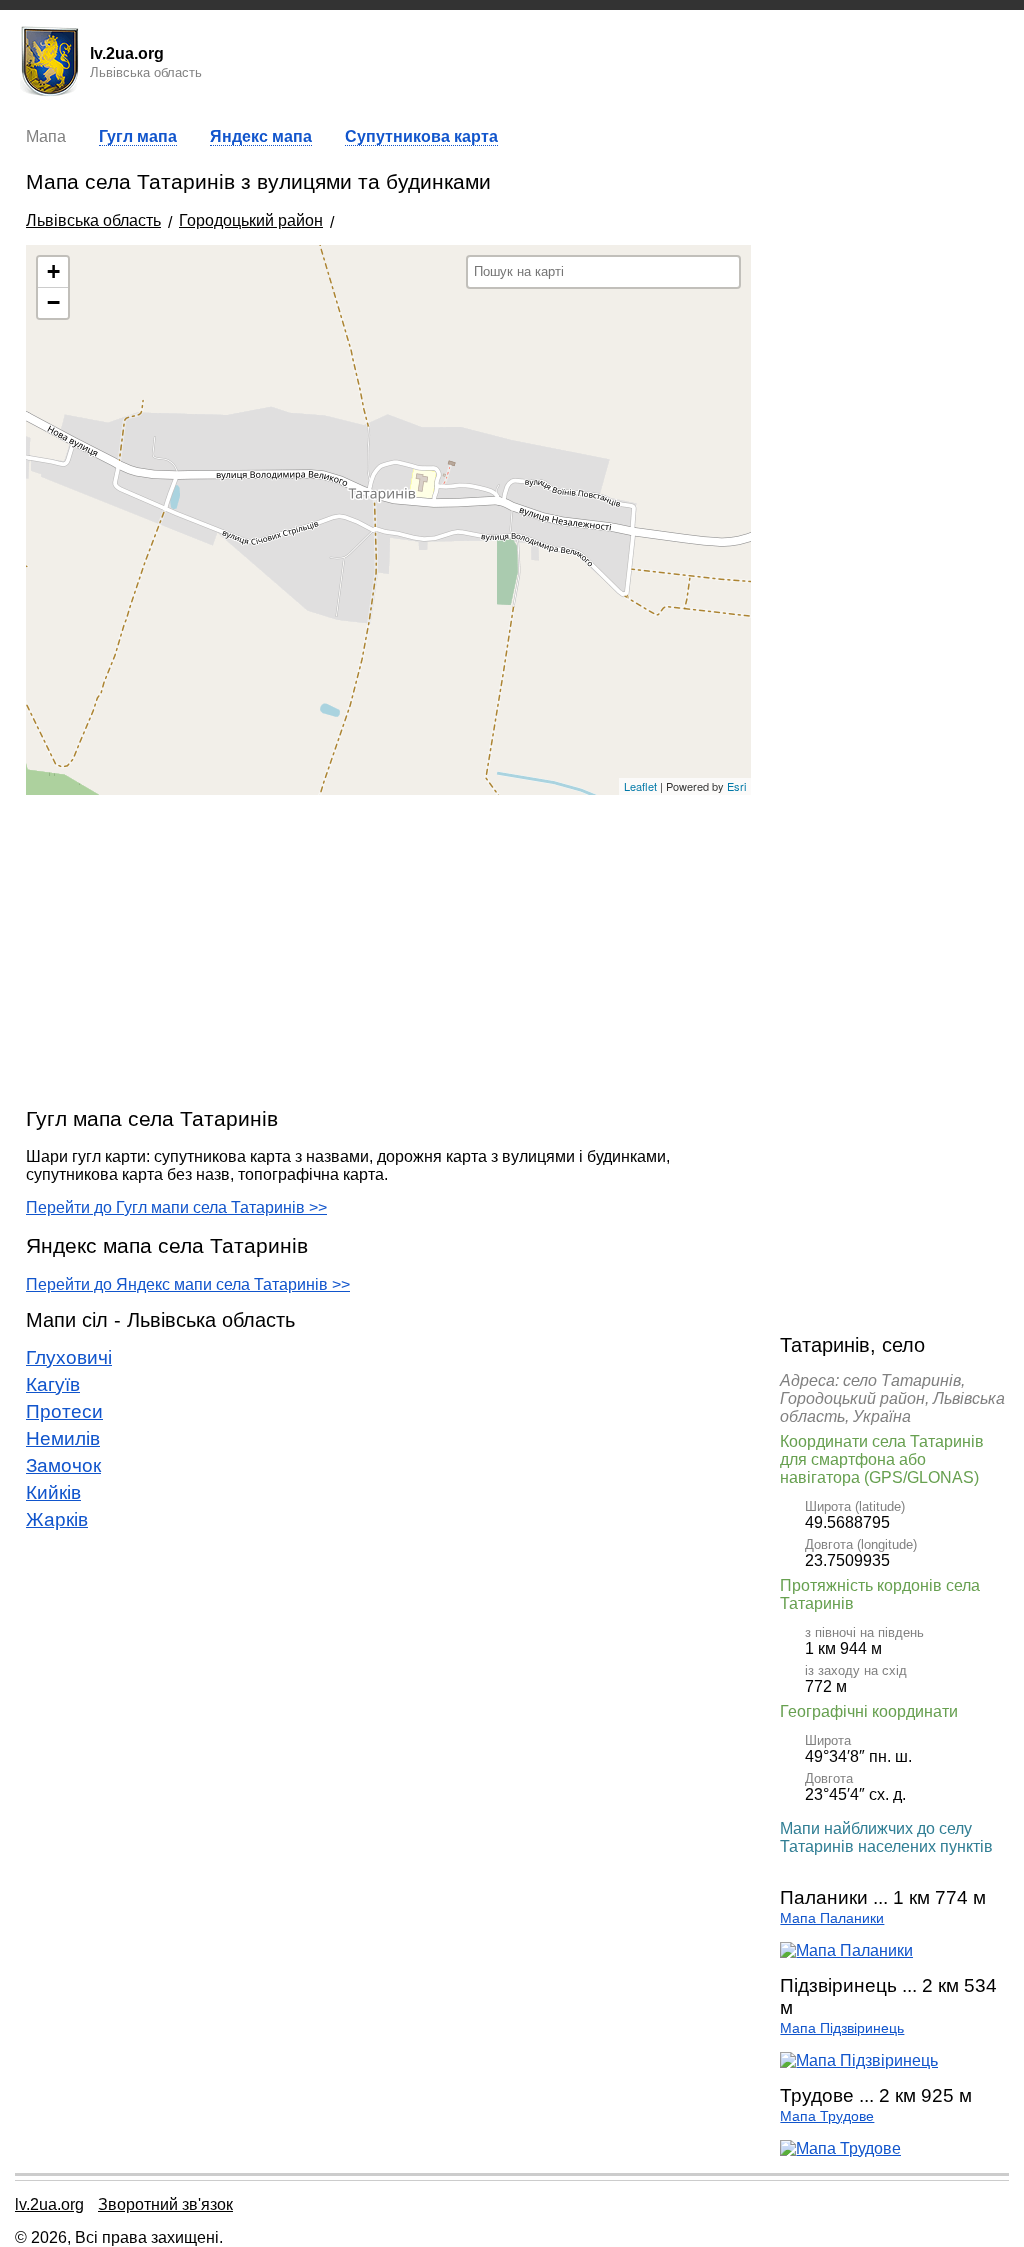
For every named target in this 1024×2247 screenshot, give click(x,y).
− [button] (53, 302)
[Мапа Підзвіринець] (859, 2060)
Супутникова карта (421, 136)
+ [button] (53, 271)
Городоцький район (251, 220)
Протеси (64, 1411)
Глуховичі (69, 1357)
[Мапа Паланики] (846, 1950)
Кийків (53, 1492)
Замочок (63, 1465)
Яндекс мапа (261, 136)
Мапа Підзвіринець (842, 2028)
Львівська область (93, 220)
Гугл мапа (138, 136)
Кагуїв (53, 1384)
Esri (736, 786)
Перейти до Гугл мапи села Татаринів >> (176, 1207)
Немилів (63, 1438)
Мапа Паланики (832, 1918)
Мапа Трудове (827, 2116)
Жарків (57, 1519)
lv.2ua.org (49, 2204)
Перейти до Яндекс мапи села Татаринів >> (188, 1284)
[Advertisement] (388, 950)
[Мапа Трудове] (840, 2148)
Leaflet (640, 786)
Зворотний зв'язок (165, 2204)
